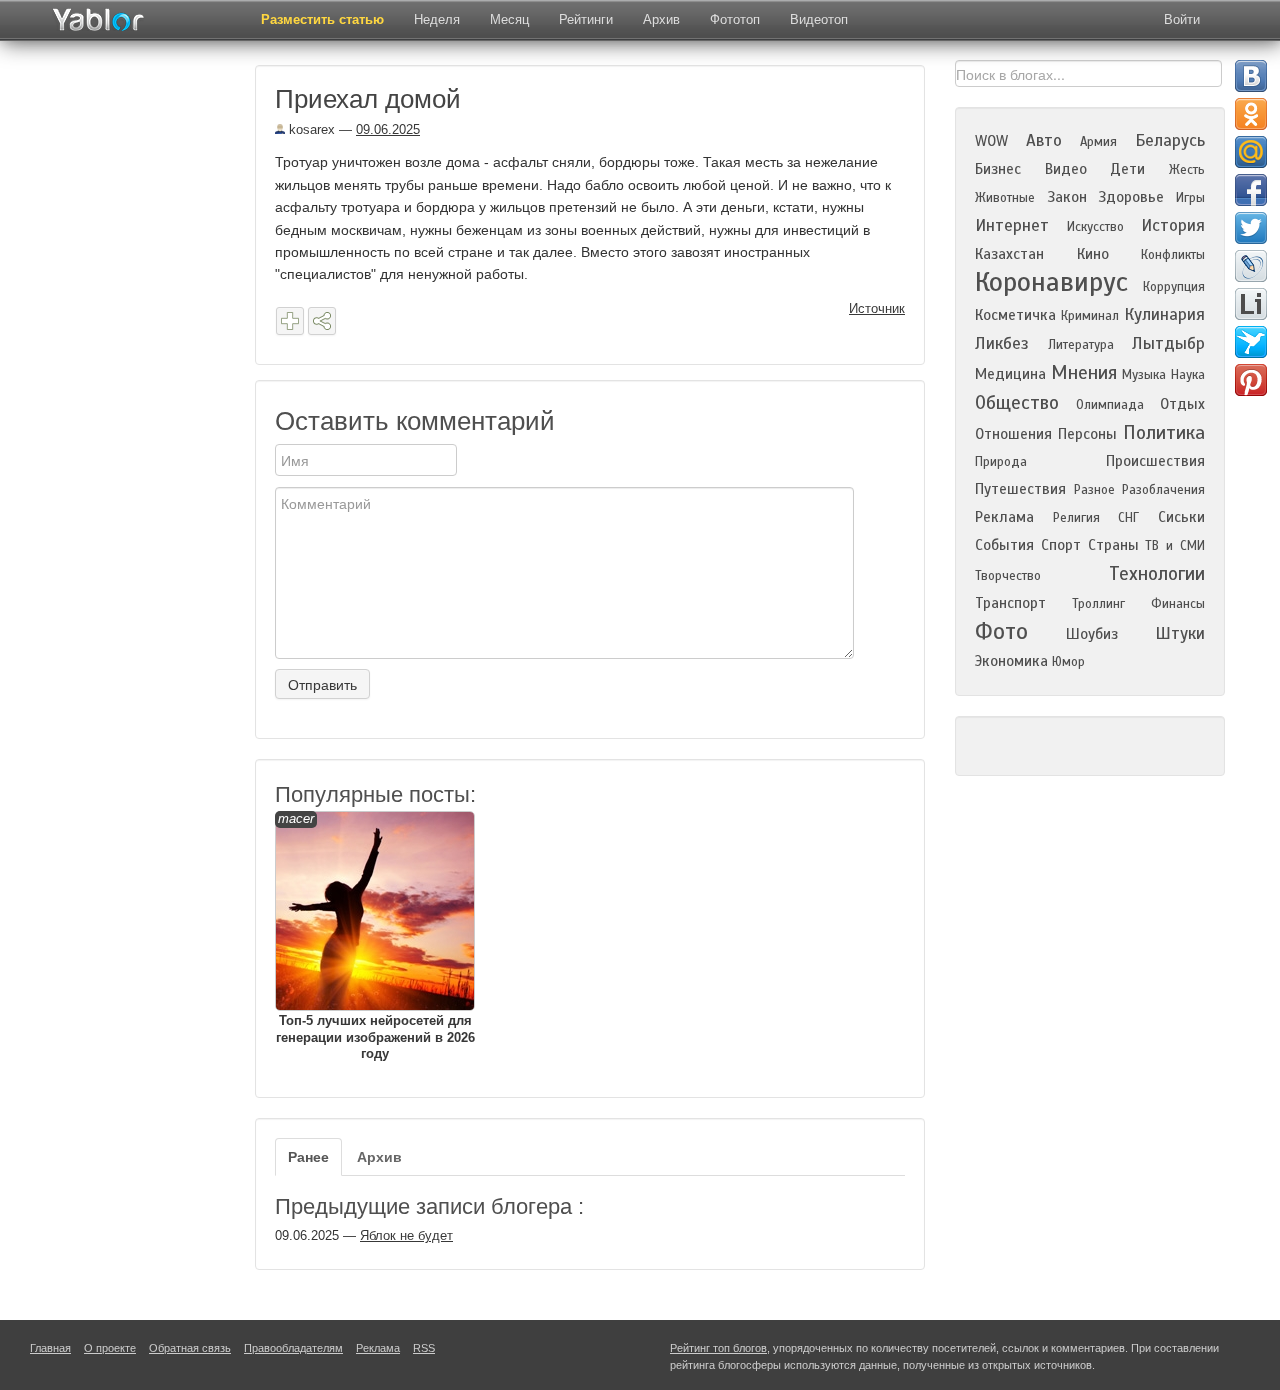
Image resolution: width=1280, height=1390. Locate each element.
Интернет (1012, 225)
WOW (991, 141)
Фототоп (735, 19)
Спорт (1061, 545)
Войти (1182, 19)
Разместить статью (322, 19)
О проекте (110, 1348)
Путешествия (1020, 489)
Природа (1001, 462)
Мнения (1084, 372)
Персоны (1087, 434)
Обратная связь (190, 1348)
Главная (50, 1348)
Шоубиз (1092, 634)
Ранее (308, 1157)
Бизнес (998, 169)
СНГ (1128, 518)
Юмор (1068, 662)
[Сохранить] (290, 321)
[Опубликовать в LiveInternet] (1251, 304)
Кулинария (1164, 314)
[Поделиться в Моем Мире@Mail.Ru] (1251, 152)
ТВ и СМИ (1175, 546)
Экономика (1011, 661)
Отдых (1182, 404)
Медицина (1010, 374)
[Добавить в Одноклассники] (1251, 114)
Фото (1001, 631)
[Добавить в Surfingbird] (1251, 342)
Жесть (1187, 170)
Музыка (1144, 375)
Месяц (509, 19)
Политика (1164, 432)
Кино (1093, 254)
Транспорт (1010, 603)
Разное (1094, 490)
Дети (1127, 169)
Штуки (1180, 633)
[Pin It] (1251, 380)
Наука (1188, 375)
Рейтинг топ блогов (718, 1348)
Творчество (1008, 576)
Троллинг (1098, 604)
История (1173, 225)
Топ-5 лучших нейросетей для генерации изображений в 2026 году (375, 936)
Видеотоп (819, 19)
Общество (1017, 402)
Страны (1113, 545)
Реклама (1004, 517)
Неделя (437, 19)
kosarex (310, 129)
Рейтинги (586, 19)
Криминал (1090, 316)
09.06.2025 (388, 129)
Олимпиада (1110, 405)
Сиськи (1181, 517)
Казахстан (1009, 254)
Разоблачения (1163, 490)
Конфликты (1173, 255)
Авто (1044, 140)
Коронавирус (1051, 282)
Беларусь (1170, 140)
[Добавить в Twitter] (1251, 228)
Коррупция (1174, 287)
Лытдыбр (1168, 343)
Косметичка (1015, 315)
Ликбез (1002, 343)
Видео (1066, 169)
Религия (1076, 518)
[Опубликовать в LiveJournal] (1251, 266)
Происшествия (1155, 461)
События (1004, 545)
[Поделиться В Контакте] (1251, 76)
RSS (424, 1348)
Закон (1067, 197)
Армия (1098, 142)
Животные (1005, 198)
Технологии (1157, 573)
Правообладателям (293, 1348)
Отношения (1013, 434)
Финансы (1178, 604)
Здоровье (1131, 197)
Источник (877, 308)
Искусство (1095, 227)
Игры (1190, 198)
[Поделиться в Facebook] (1251, 190)
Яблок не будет (406, 1235)
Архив (661, 19)
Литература (1081, 345)
